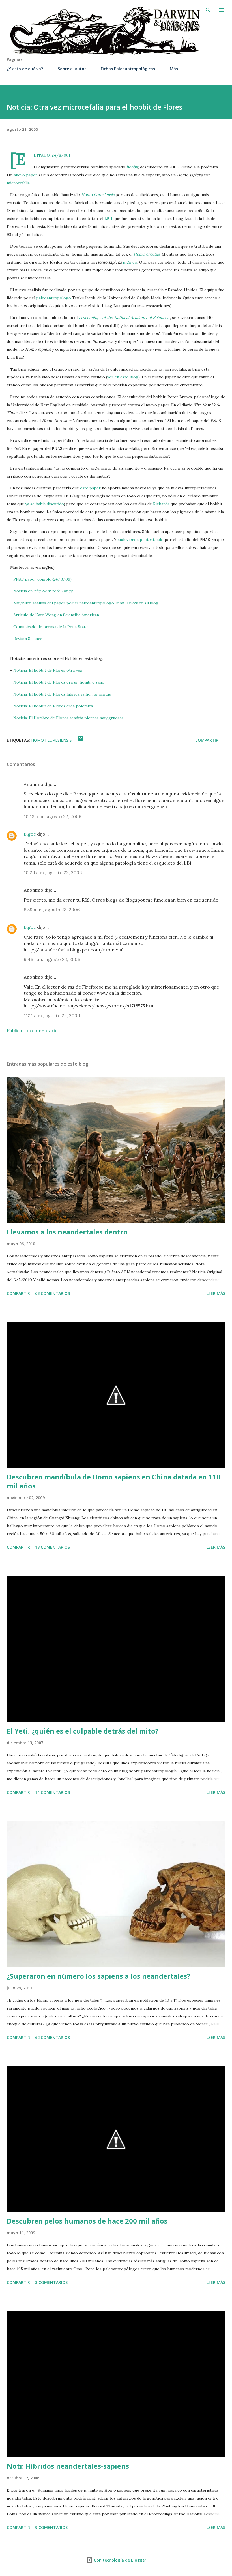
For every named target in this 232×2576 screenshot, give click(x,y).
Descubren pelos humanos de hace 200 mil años (87, 2221)
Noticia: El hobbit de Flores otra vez (48, 670)
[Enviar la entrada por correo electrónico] (80, 740)
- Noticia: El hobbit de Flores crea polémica (51, 706)
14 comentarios (52, 1792)
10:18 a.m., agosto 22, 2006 (52, 816)
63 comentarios (52, 1293)
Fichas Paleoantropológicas (128, 69)
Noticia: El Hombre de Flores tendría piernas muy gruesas (68, 718)
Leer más (216, 1293)
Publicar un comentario (32, 1030)
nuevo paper (25, 175)
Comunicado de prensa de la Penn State (51, 627)
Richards (161, 504)
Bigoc (30, 834)
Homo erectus (147, 254)
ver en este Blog (123, 377)
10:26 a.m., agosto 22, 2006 (53, 872)
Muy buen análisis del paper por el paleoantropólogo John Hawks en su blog (86, 603)
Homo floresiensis (98, 195)
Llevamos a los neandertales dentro (67, 1232)
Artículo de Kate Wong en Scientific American (56, 615)
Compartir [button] (207, 740)
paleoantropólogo (54, 298)
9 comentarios (51, 2527)
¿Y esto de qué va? (25, 69)
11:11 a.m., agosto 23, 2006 (52, 1015)
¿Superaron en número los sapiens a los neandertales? (99, 1976)
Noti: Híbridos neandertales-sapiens (68, 2466)
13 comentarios (52, 1547)
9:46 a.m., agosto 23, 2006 (52, 959)
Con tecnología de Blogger (120, 2560)
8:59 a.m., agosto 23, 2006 (52, 910)
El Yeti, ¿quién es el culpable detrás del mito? (83, 1731)
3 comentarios (51, 2282)
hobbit (132, 167)
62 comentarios (52, 2037)
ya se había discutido (44, 504)
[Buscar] (208, 10)
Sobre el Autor (72, 69)
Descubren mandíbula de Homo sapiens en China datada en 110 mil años (114, 1481)
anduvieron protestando (141, 540)
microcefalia (18, 183)
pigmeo (130, 262)
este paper (90, 488)
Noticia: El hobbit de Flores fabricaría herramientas (62, 694)
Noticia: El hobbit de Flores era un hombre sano (59, 682)
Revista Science (28, 639)
